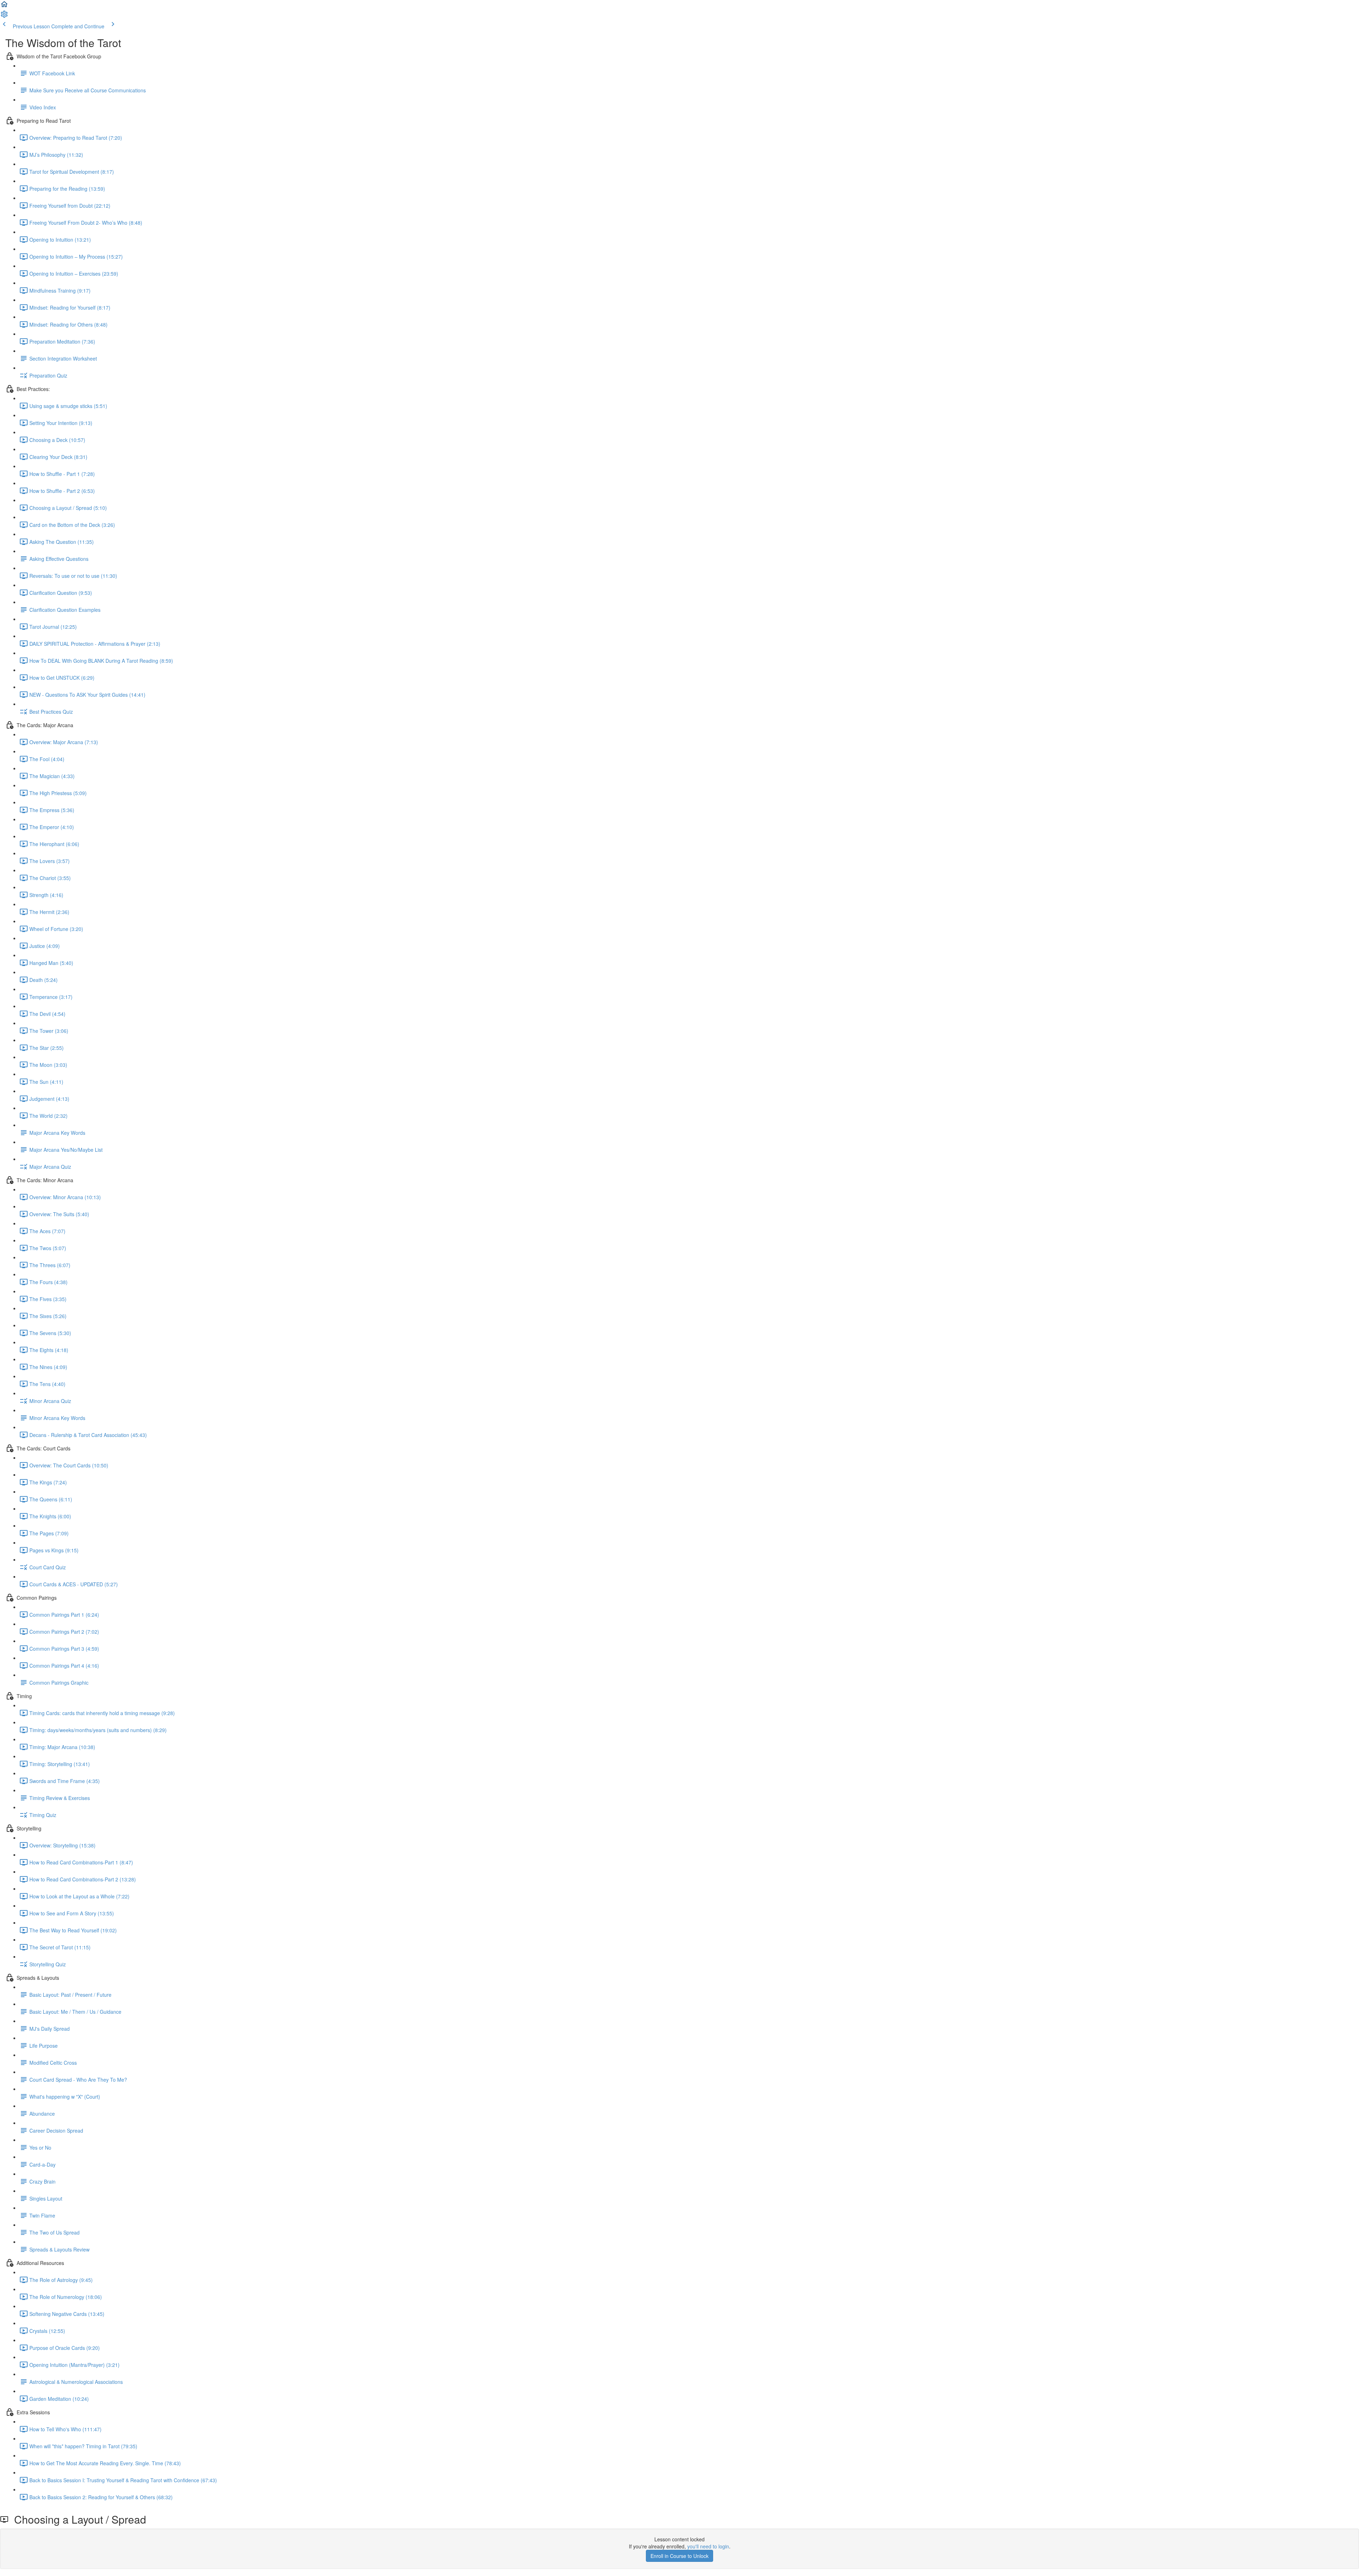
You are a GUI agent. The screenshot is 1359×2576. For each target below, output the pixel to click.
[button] (4, 6)
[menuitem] (4, 16)
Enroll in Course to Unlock (679, 2556)
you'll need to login (708, 2546)
